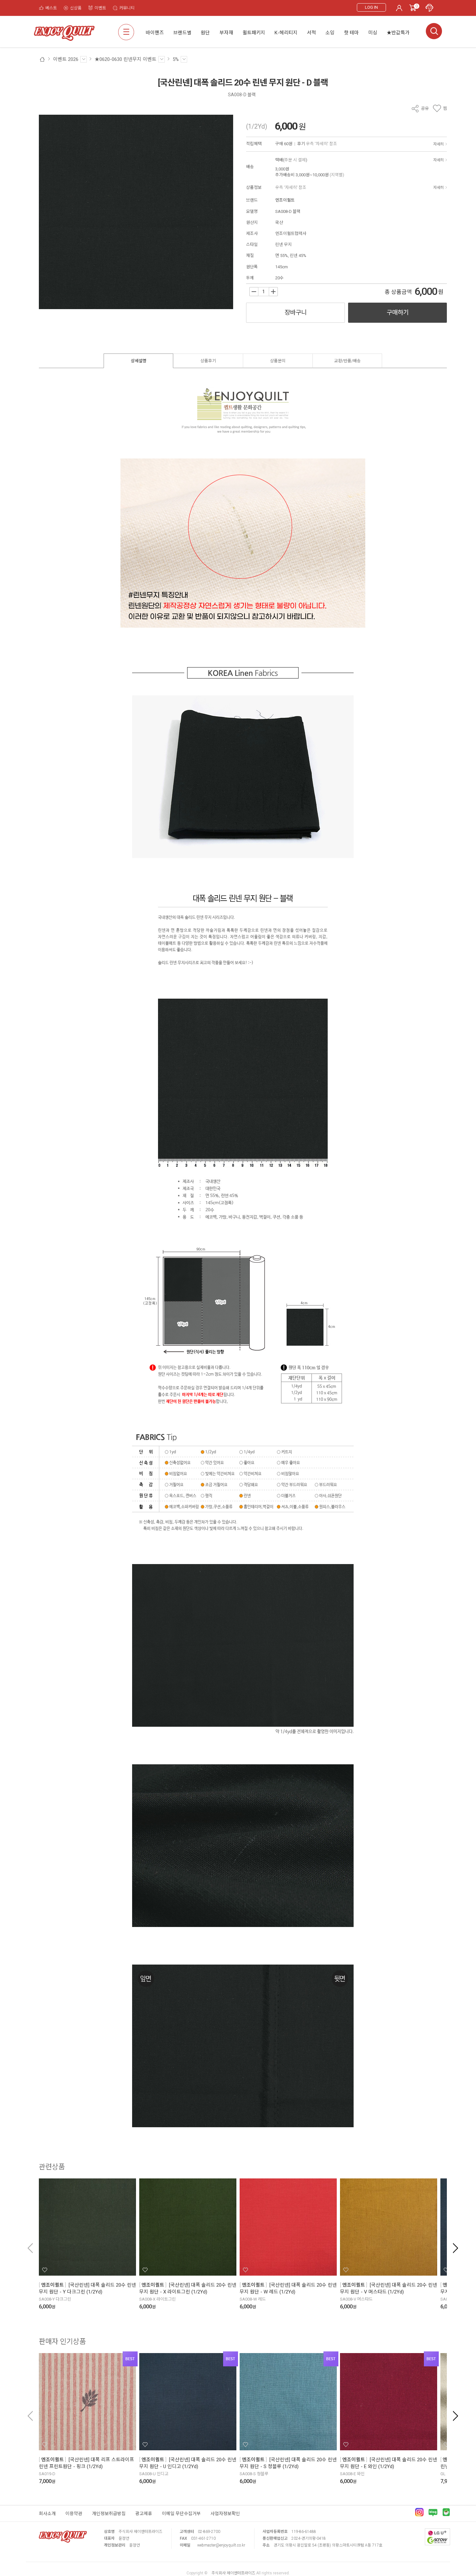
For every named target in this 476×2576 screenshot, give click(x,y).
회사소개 (47, 2513)
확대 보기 (48, 300)
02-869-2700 (209, 2532)
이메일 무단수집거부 (181, 2513)
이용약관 (74, 2513)
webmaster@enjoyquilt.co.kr (221, 2545)
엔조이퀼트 (285, 200)
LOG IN (371, 7)
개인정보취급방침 (109, 2513)
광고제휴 (144, 2513)
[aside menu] (126, 32)
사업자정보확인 (225, 2513)
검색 (434, 31)
